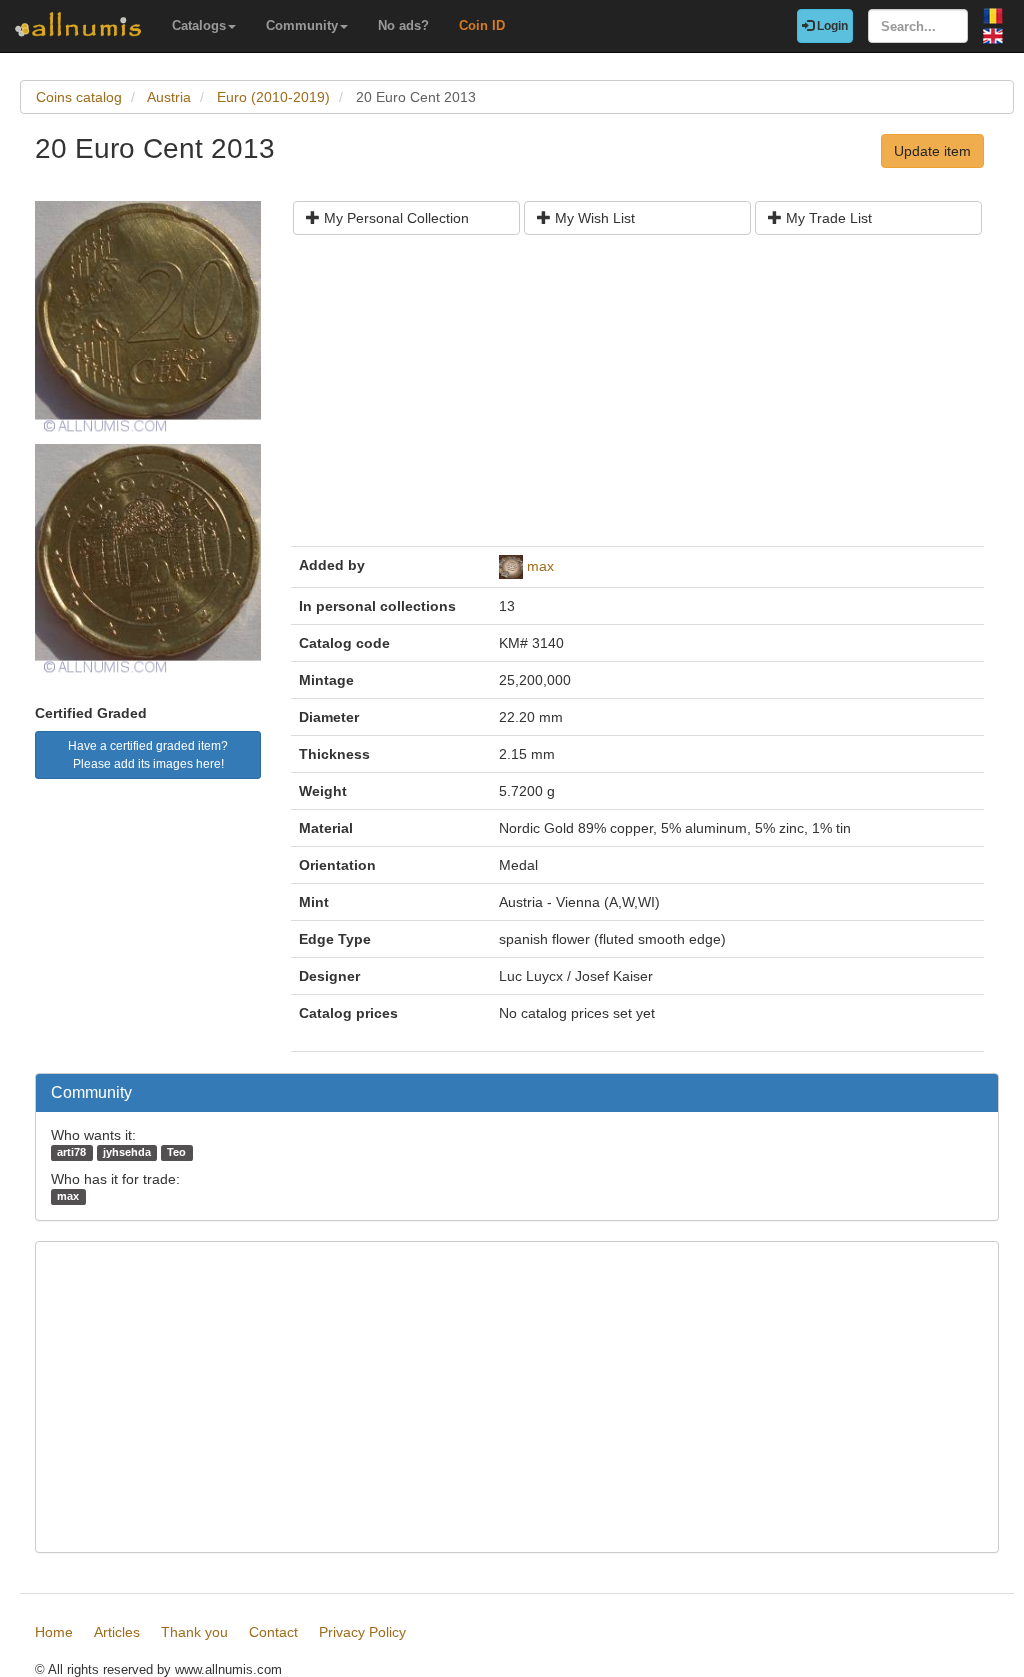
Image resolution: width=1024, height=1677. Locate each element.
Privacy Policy (362, 1632)
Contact (273, 1632)
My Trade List (827, 218)
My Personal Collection (394, 218)
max (540, 566)
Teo (176, 1152)
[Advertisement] (637, 398)
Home (54, 1632)
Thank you (194, 1632)
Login (831, 26)
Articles (117, 1632)
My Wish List (593, 218)
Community (302, 25)
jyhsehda (127, 1152)
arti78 (71, 1152)
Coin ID (482, 25)
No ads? (403, 25)
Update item (932, 151)
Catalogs (199, 25)
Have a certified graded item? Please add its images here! (148, 755)
